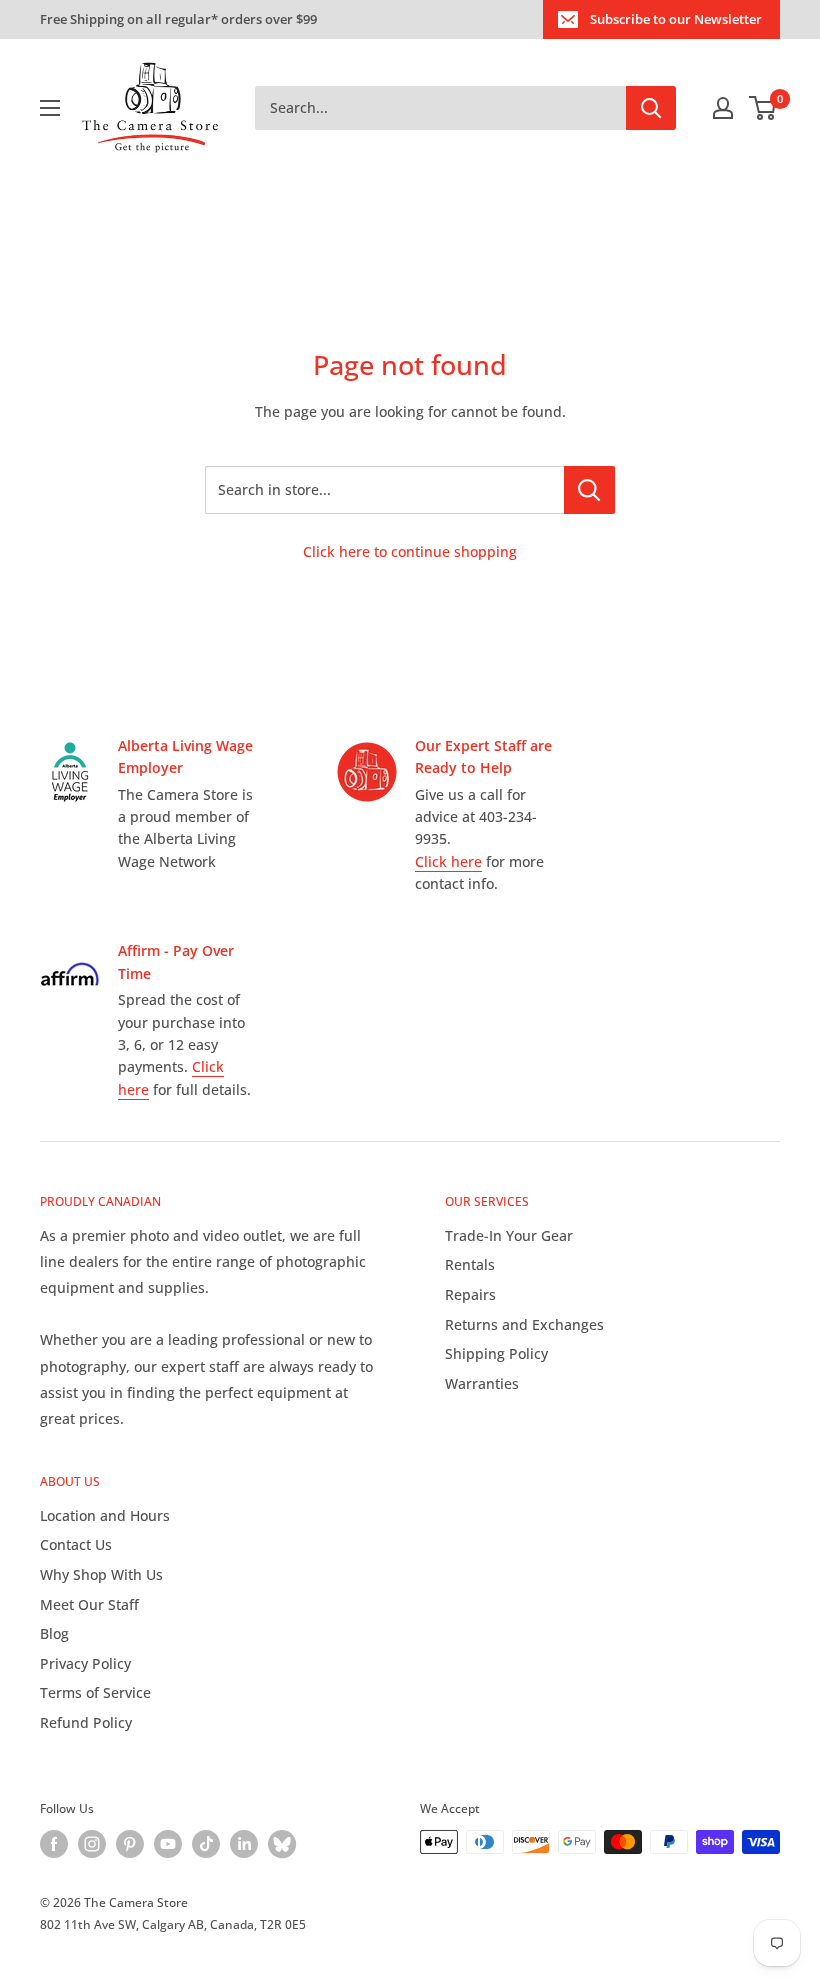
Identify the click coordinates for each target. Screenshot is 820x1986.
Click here (448, 861)
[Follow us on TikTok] (206, 1844)
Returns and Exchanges (524, 1324)
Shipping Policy (496, 1353)
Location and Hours (105, 1515)
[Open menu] (50, 108)
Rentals (470, 1264)
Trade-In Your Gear (509, 1235)
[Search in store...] (589, 490)
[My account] (723, 108)
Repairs (470, 1294)
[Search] (651, 108)
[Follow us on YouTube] (168, 1844)
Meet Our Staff (89, 1604)
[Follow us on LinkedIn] (244, 1844)
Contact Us (76, 1544)
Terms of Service (95, 1692)
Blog (54, 1633)
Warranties (482, 1383)
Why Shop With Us (101, 1574)
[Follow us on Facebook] (54, 1844)
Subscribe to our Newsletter (676, 19)
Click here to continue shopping (410, 551)
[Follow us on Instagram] (92, 1844)
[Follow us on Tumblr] (282, 1844)
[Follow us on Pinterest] (130, 1844)
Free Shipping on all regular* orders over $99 (178, 19)
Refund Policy (86, 1722)
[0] (763, 108)
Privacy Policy (85, 1663)
